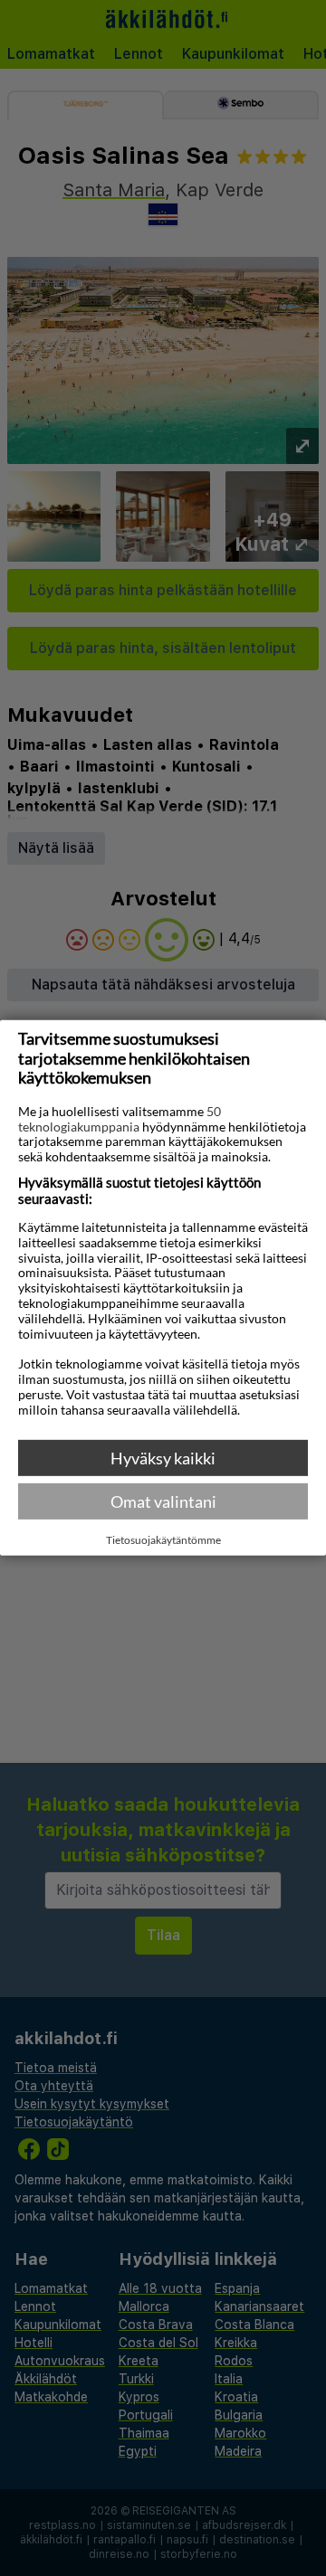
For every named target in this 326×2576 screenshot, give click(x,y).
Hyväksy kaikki (163, 1458)
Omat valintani (163, 1501)
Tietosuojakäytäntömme (163, 1540)
